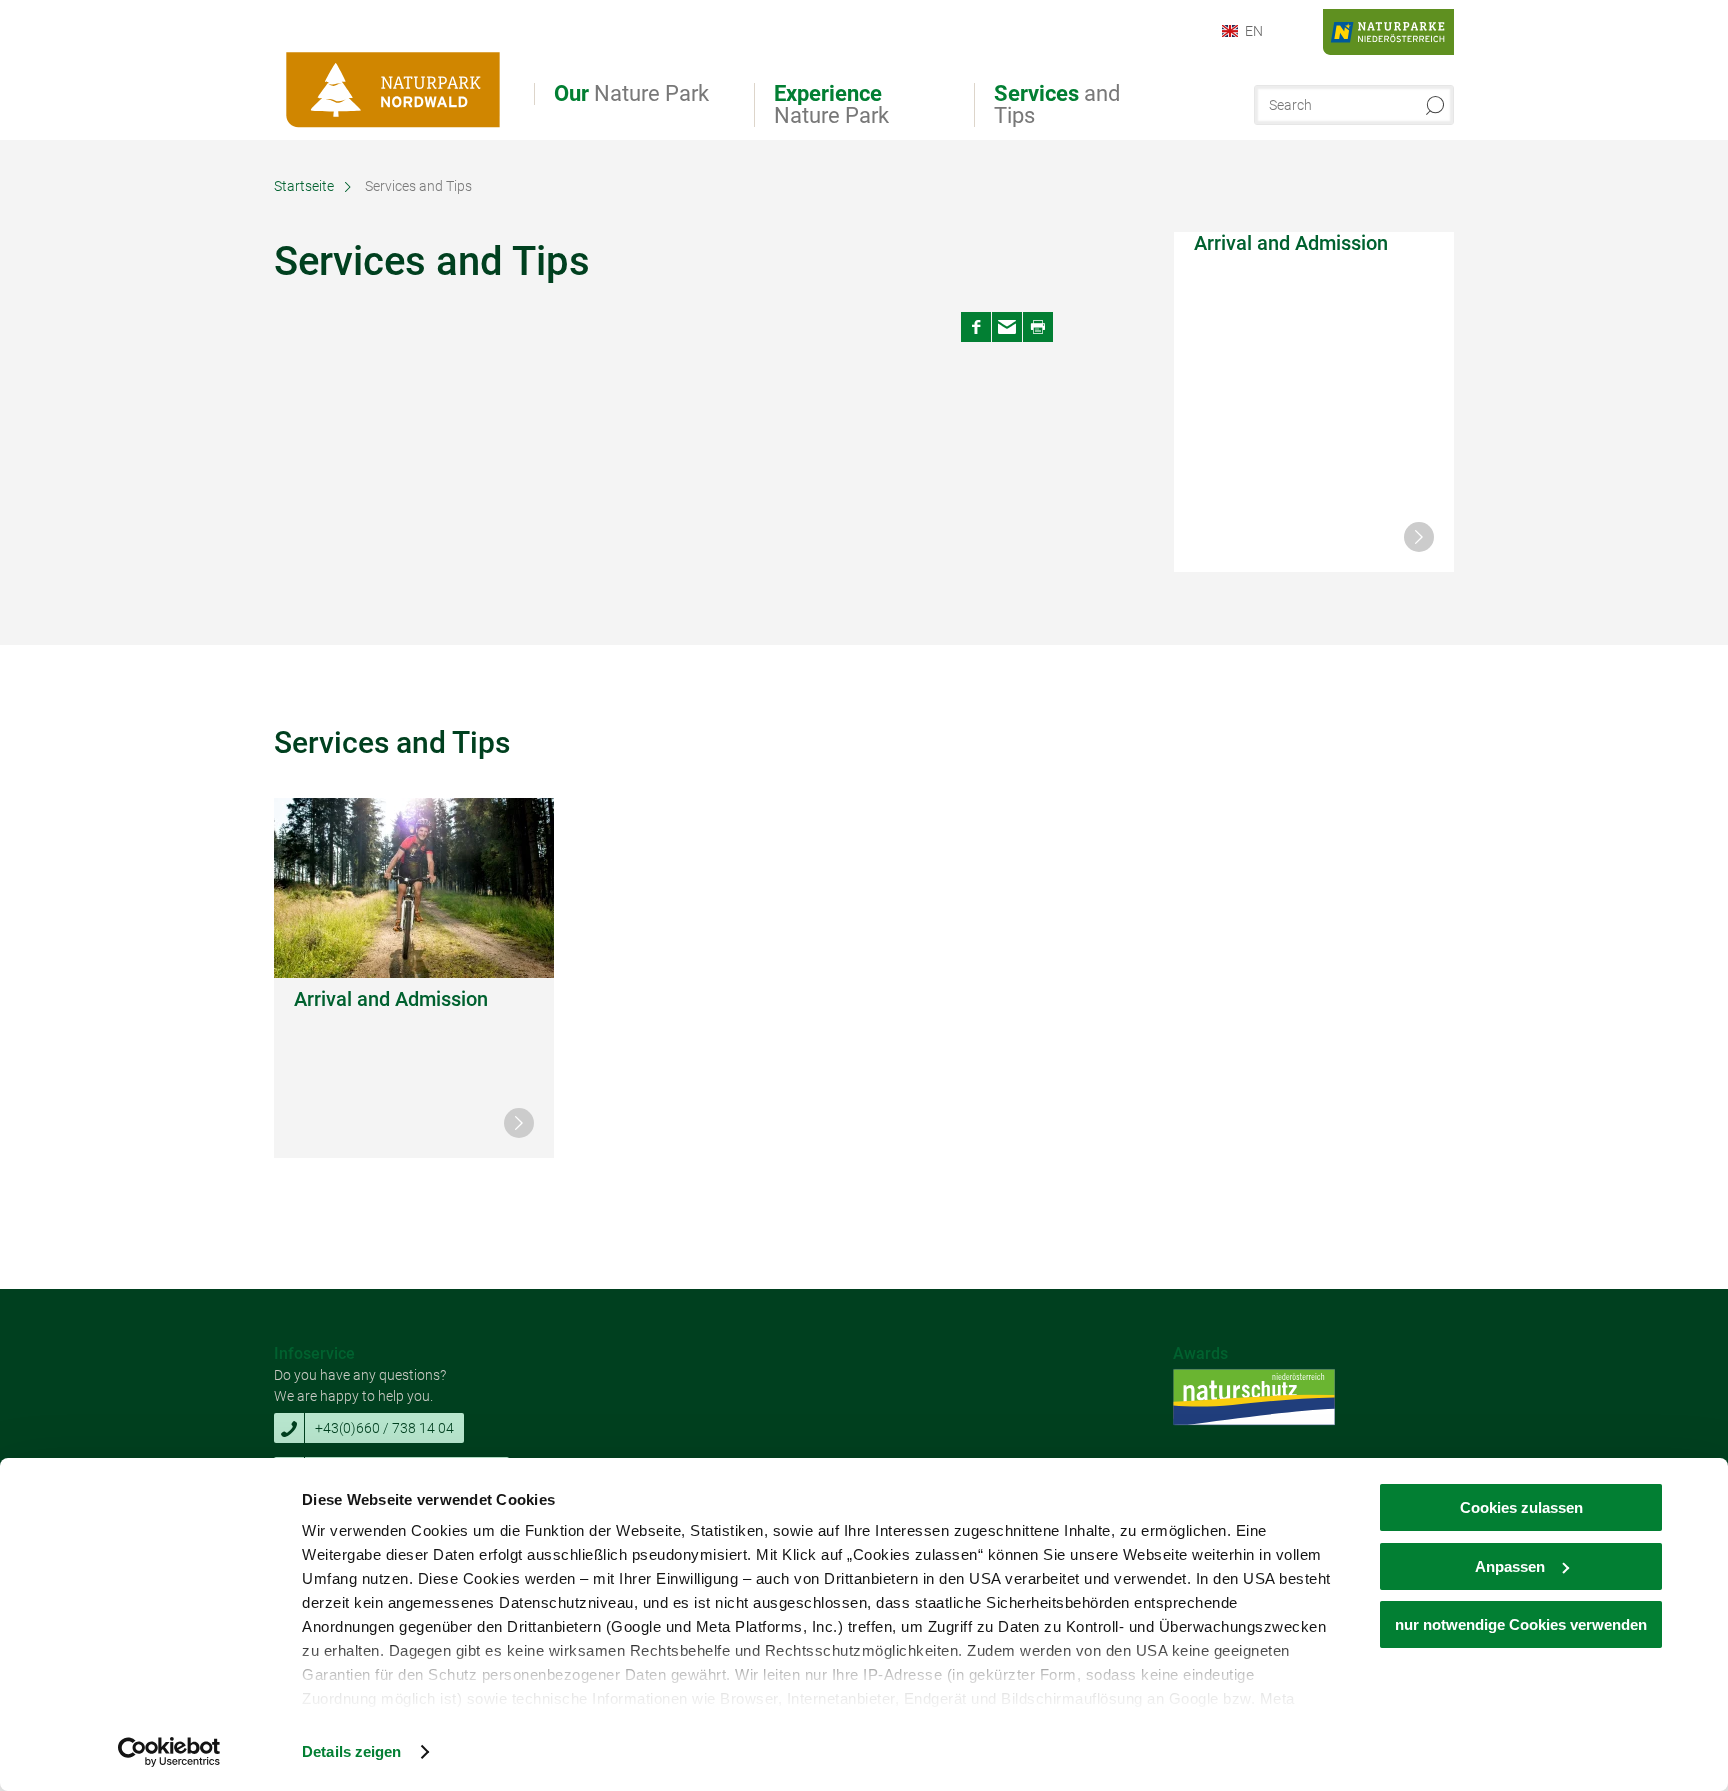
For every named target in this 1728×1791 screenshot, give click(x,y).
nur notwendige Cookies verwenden (1521, 1624)
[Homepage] (394, 78)
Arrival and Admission (1291, 243)
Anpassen (1510, 1566)
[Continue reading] (1419, 537)
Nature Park (631, 94)
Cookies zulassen (1521, 1507)
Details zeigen (351, 1751)
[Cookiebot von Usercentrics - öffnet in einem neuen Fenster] (169, 1752)
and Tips (1057, 105)
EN (1254, 31)
